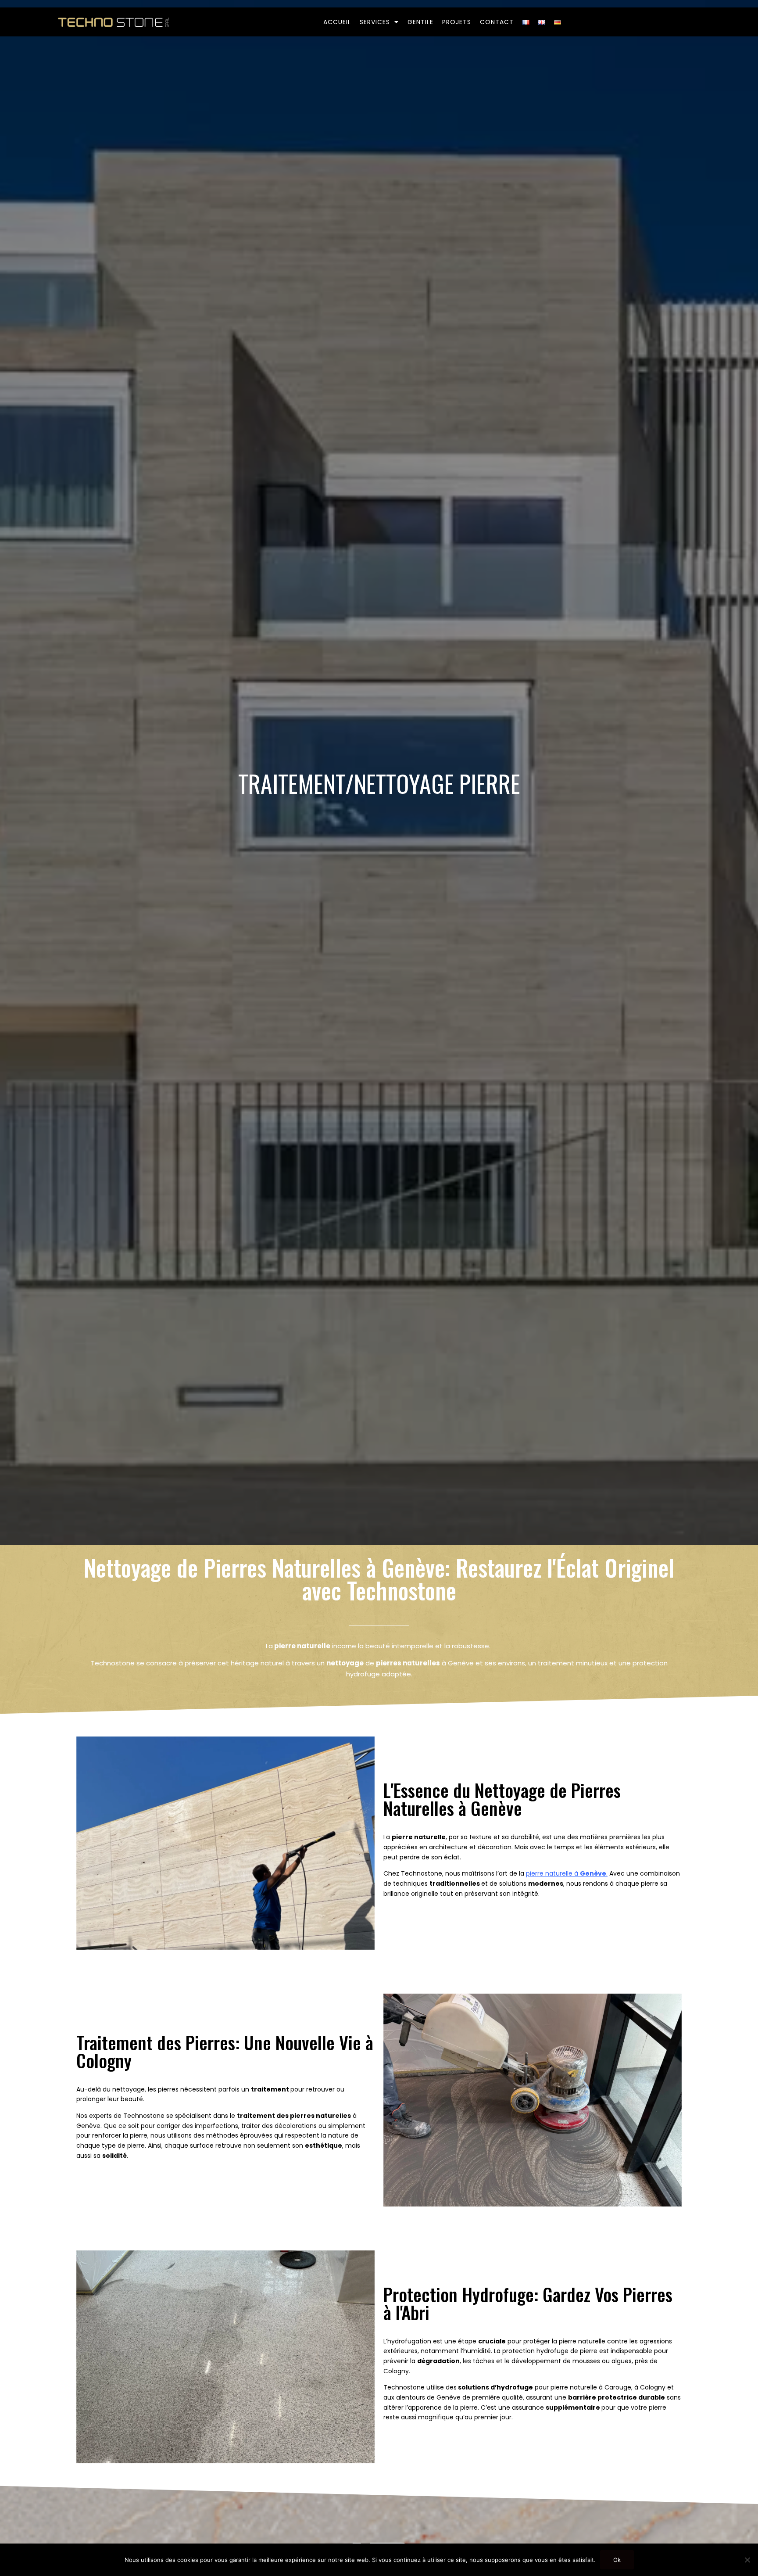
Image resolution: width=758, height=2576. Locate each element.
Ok (617, 2560)
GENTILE (420, 22)
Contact (497, 22)
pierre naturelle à (566, 1873)
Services (375, 22)
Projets (457, 22)
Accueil (337, 22)
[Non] (747, 2560)
